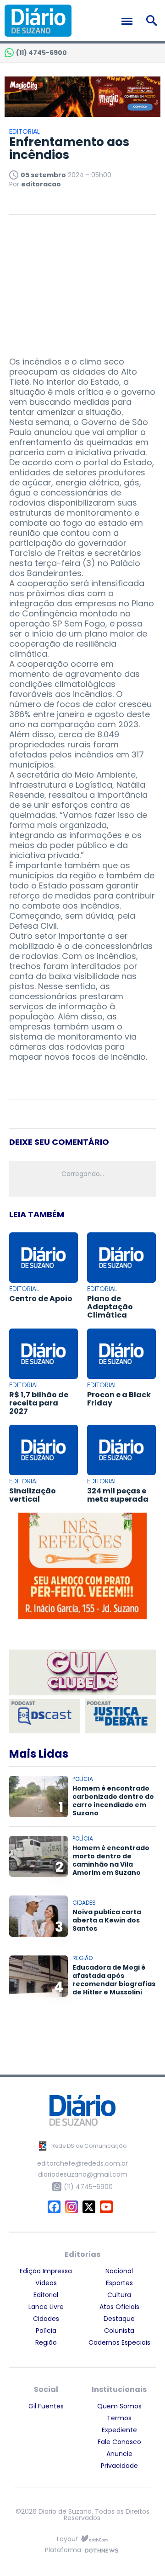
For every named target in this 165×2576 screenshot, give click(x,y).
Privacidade (119, 2466)
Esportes (119, 2283)
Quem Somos (119, 2406)
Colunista (119, 2331)
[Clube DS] (82, 1673)
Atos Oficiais (119, 2307)
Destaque (119, 2319)
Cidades (46, 2319)
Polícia (46, 2331)
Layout (68, 2539)
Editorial (46, 2295)
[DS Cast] (45, 1716)
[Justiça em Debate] (120, 1716)
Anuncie (119, 2454)
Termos (119, 2418)
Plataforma (63, 2551)
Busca (153, 21)
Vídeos (46, 2283)
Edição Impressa (46, 2271)
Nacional (119, 2271)
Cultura (119, 2295)
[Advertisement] (82, 281)
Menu (129, 21)
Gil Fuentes (46, 2406)
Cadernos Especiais (119, 2342)
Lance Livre (46, 2307)
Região (46, 2342)
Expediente (119, 2430)
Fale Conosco (119, 2442)
